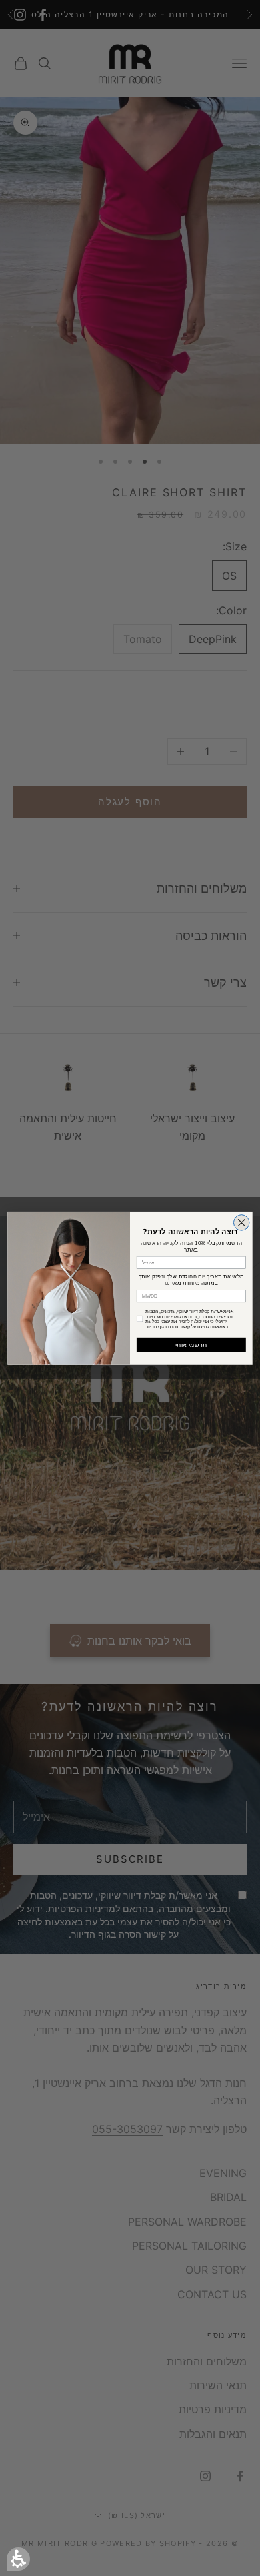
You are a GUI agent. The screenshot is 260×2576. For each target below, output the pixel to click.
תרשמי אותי (191, 1344)
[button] (18, 2559)
